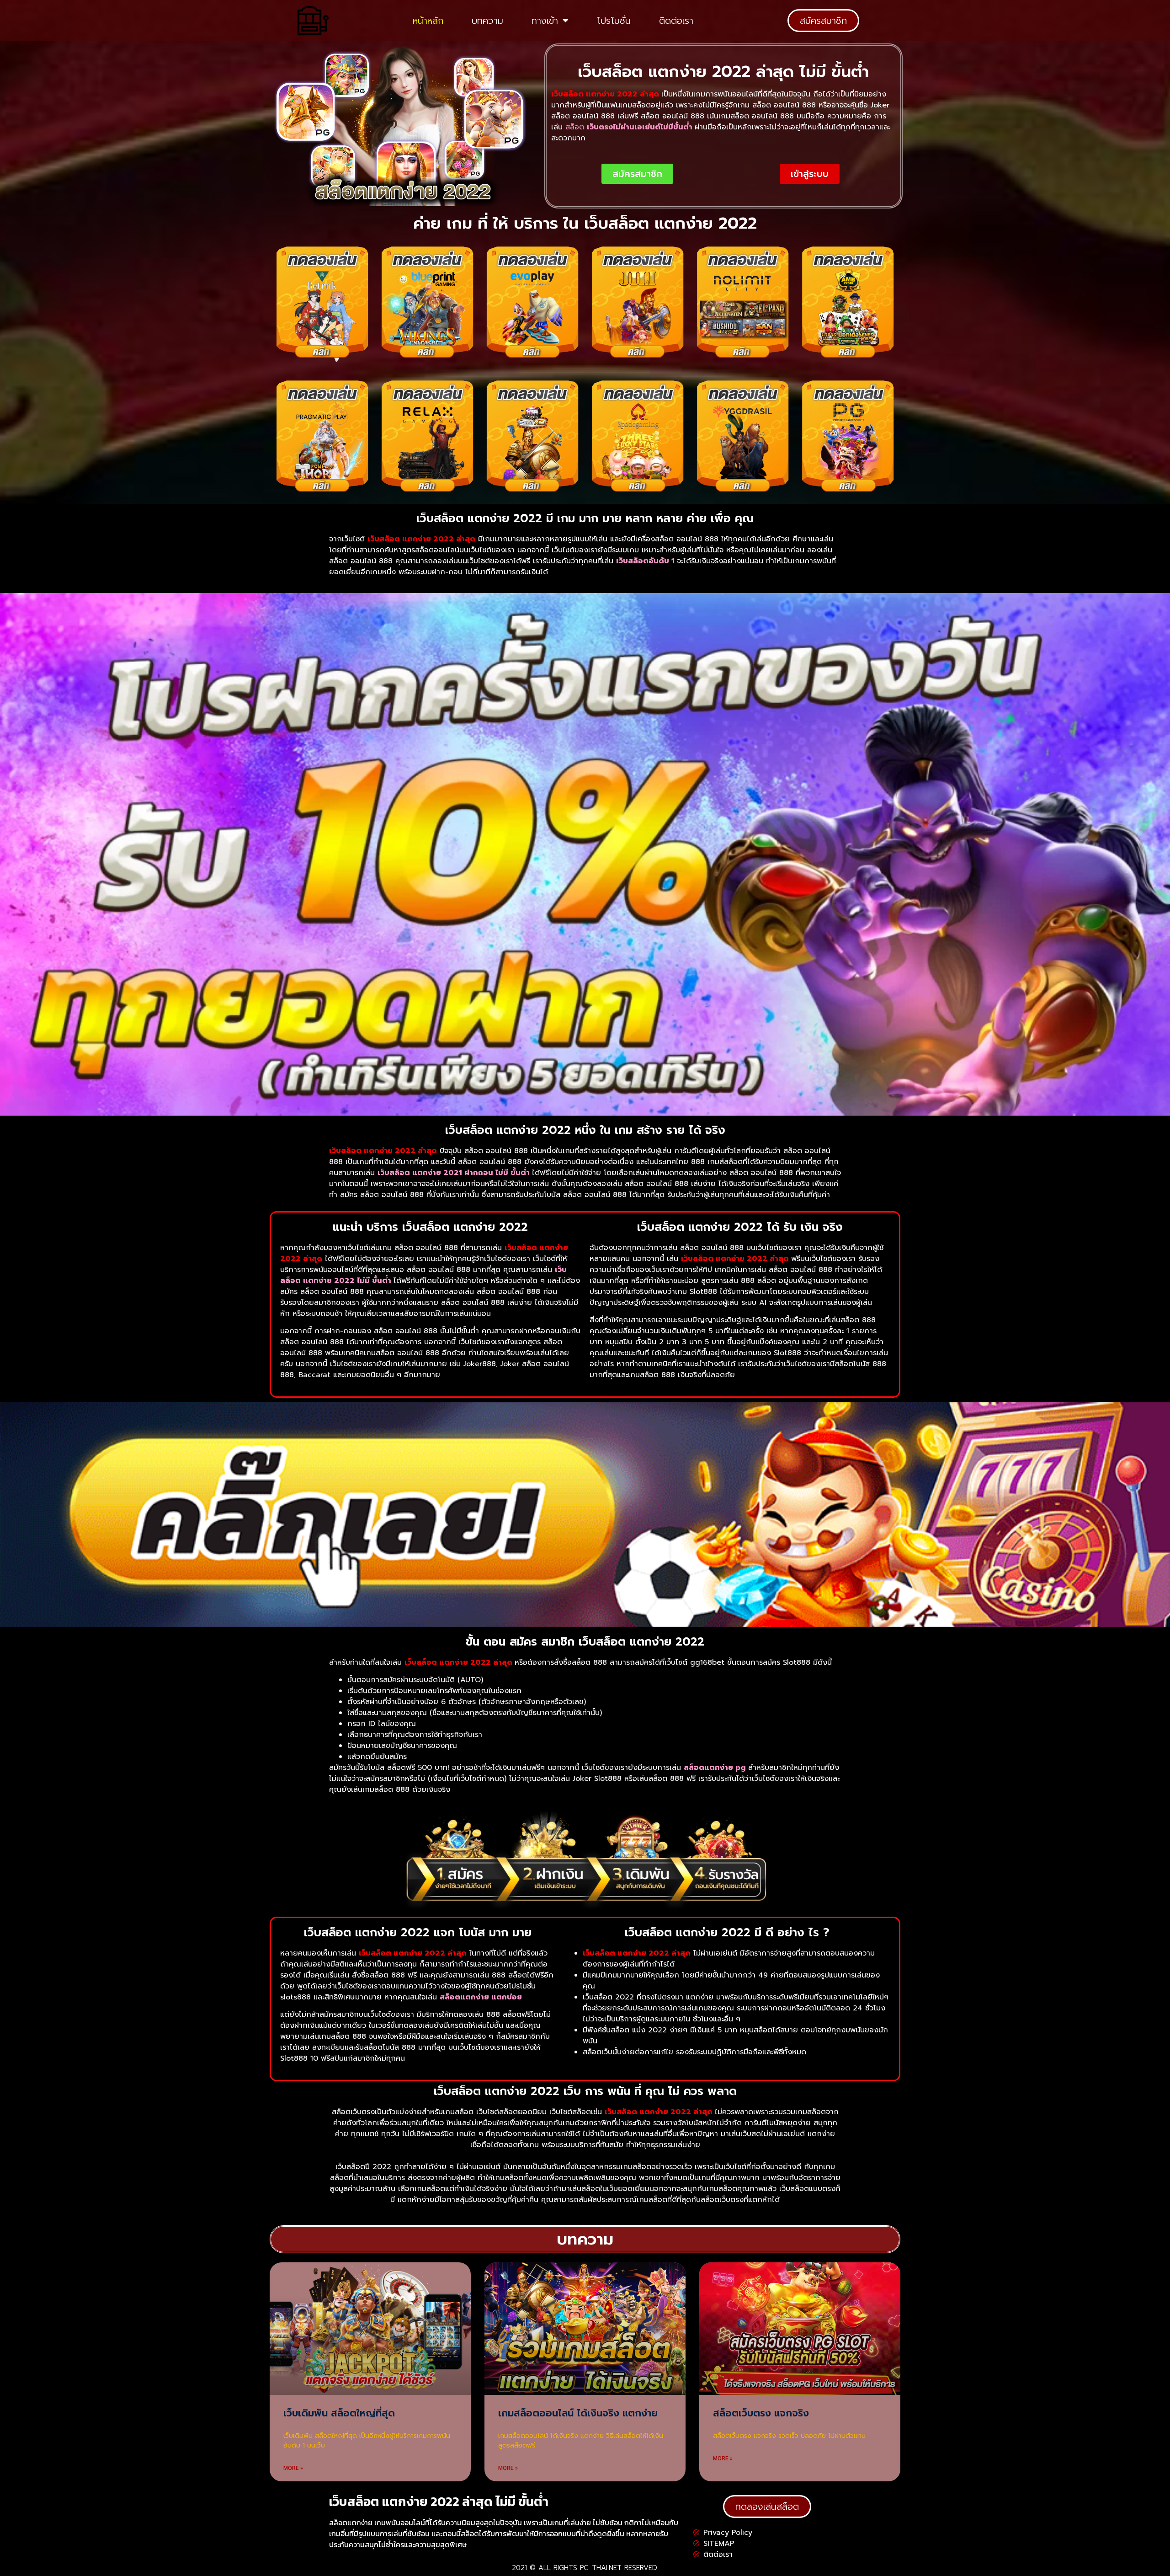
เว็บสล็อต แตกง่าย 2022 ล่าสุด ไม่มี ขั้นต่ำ (439, 2501)
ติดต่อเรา (676, 21)
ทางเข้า (545, 21)
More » (293, 2468)
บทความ (487, 21)
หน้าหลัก (428, 21)
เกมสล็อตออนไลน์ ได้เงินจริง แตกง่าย (578, 2413)
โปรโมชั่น (614, 21)
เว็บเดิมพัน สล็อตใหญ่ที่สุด (339, 2413)
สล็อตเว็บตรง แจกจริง (761, 2413)
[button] (823, 21)
